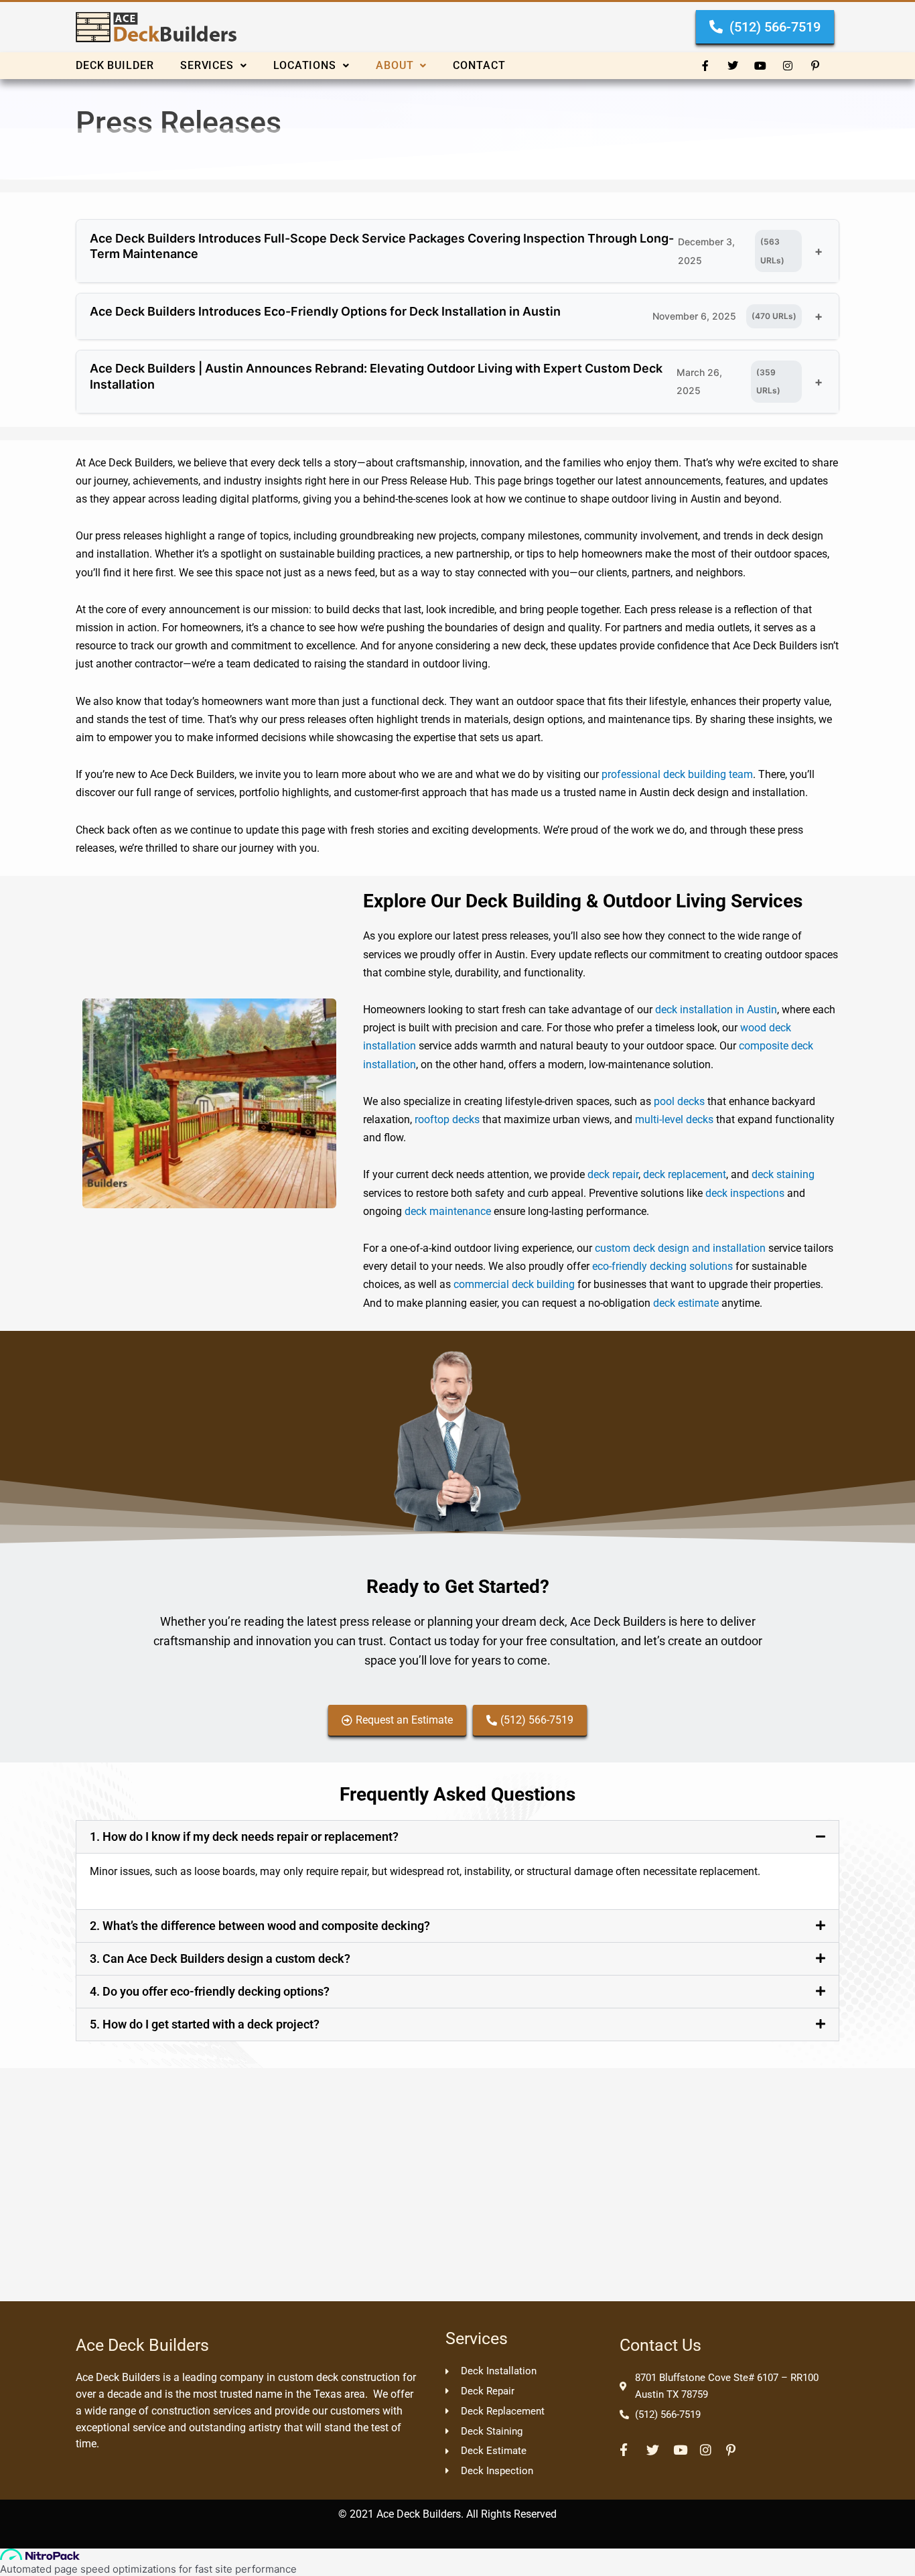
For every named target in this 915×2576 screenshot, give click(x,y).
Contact (479, 65)
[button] (227, 66)
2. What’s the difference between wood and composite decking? (260, 1926)
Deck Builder (115, 65)
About (395, 65)
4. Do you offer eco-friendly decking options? (210, 1991)
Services (207, 65)
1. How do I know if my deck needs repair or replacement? (244, 1837)
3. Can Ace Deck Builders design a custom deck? (220, 1958)
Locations (305, 65)
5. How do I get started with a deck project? (205, 2024)
